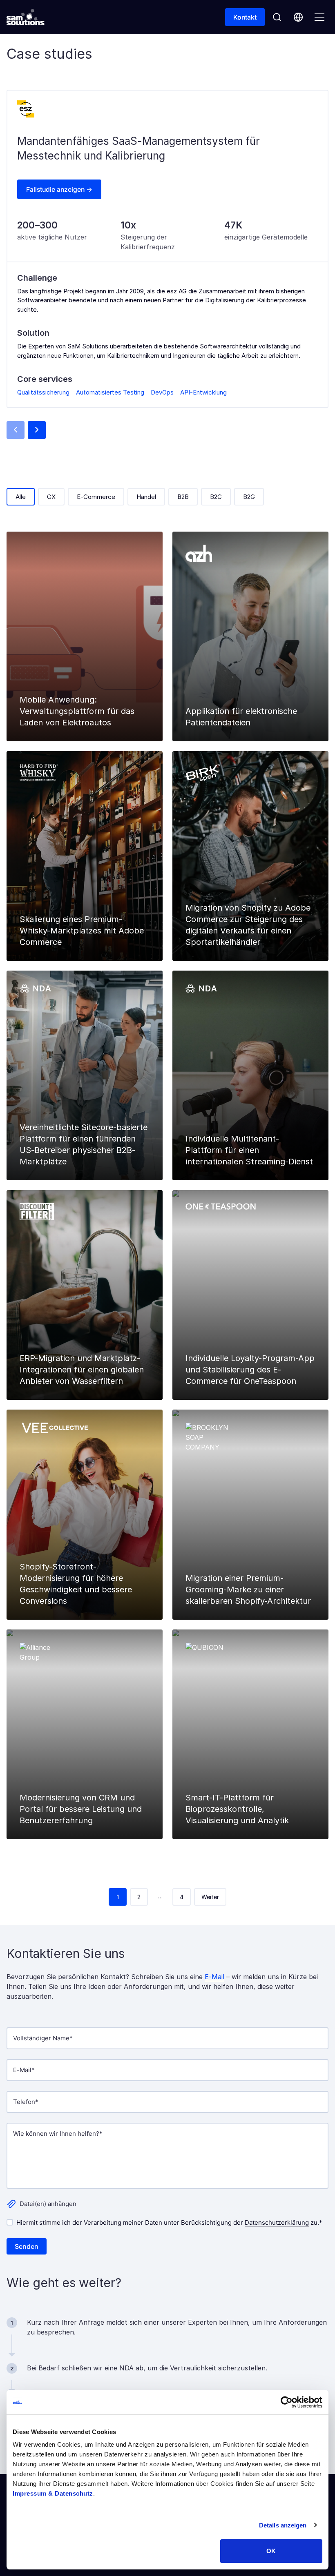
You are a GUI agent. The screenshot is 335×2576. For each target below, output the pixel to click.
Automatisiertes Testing (110, 392)
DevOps (162, 392)
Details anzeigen (283, 2525)
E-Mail (214, 1977)
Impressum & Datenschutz (53, 2493)
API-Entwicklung (203, 392)
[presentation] (16, 430)
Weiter (210, 1897)
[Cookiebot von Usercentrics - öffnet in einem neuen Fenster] (287, 2402)
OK (271, 2551)
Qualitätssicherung (43, 392)
